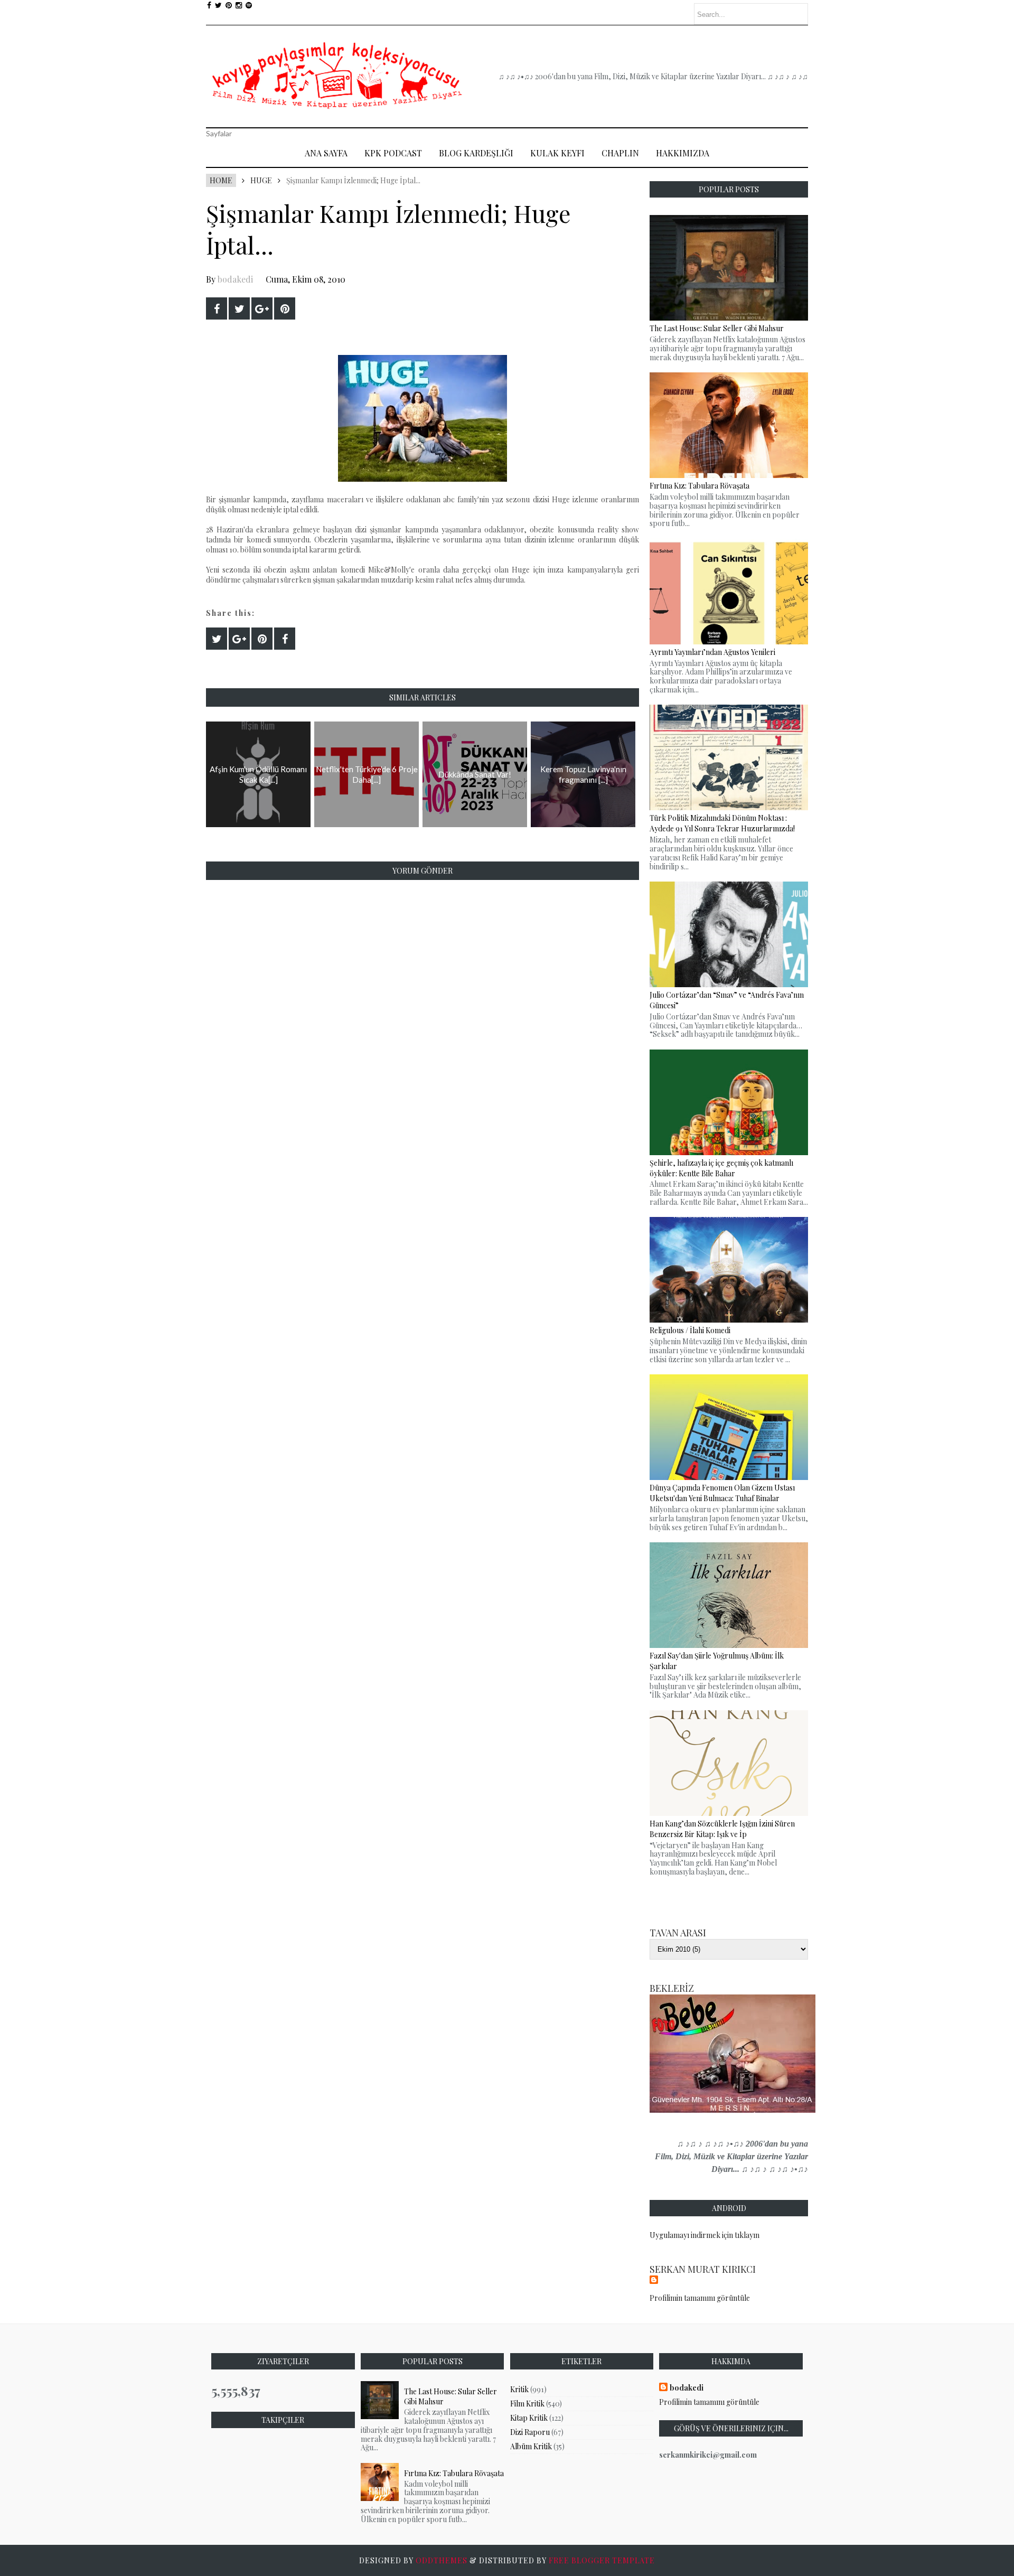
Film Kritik (527, 2404)
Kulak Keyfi (557, 153)
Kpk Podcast (393, 153)
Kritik (519, 2389)
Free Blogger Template (602, 2560)
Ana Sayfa (326, 153)
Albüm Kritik (531, 2446)
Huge (261, 180)
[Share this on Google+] (262, 308)
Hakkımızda (683, 153)
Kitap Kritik (529, 2418)
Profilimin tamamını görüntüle (700, 2298)
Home (221, 180)
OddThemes (442, 2560)
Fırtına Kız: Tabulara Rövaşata (454, 2473)
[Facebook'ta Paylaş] (217, 308)
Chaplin (620, 153)
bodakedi (235, 279)
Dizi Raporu (530, 2432)
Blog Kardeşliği (476, 153)
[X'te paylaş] (239, 308)
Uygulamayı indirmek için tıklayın (705, 2235)
